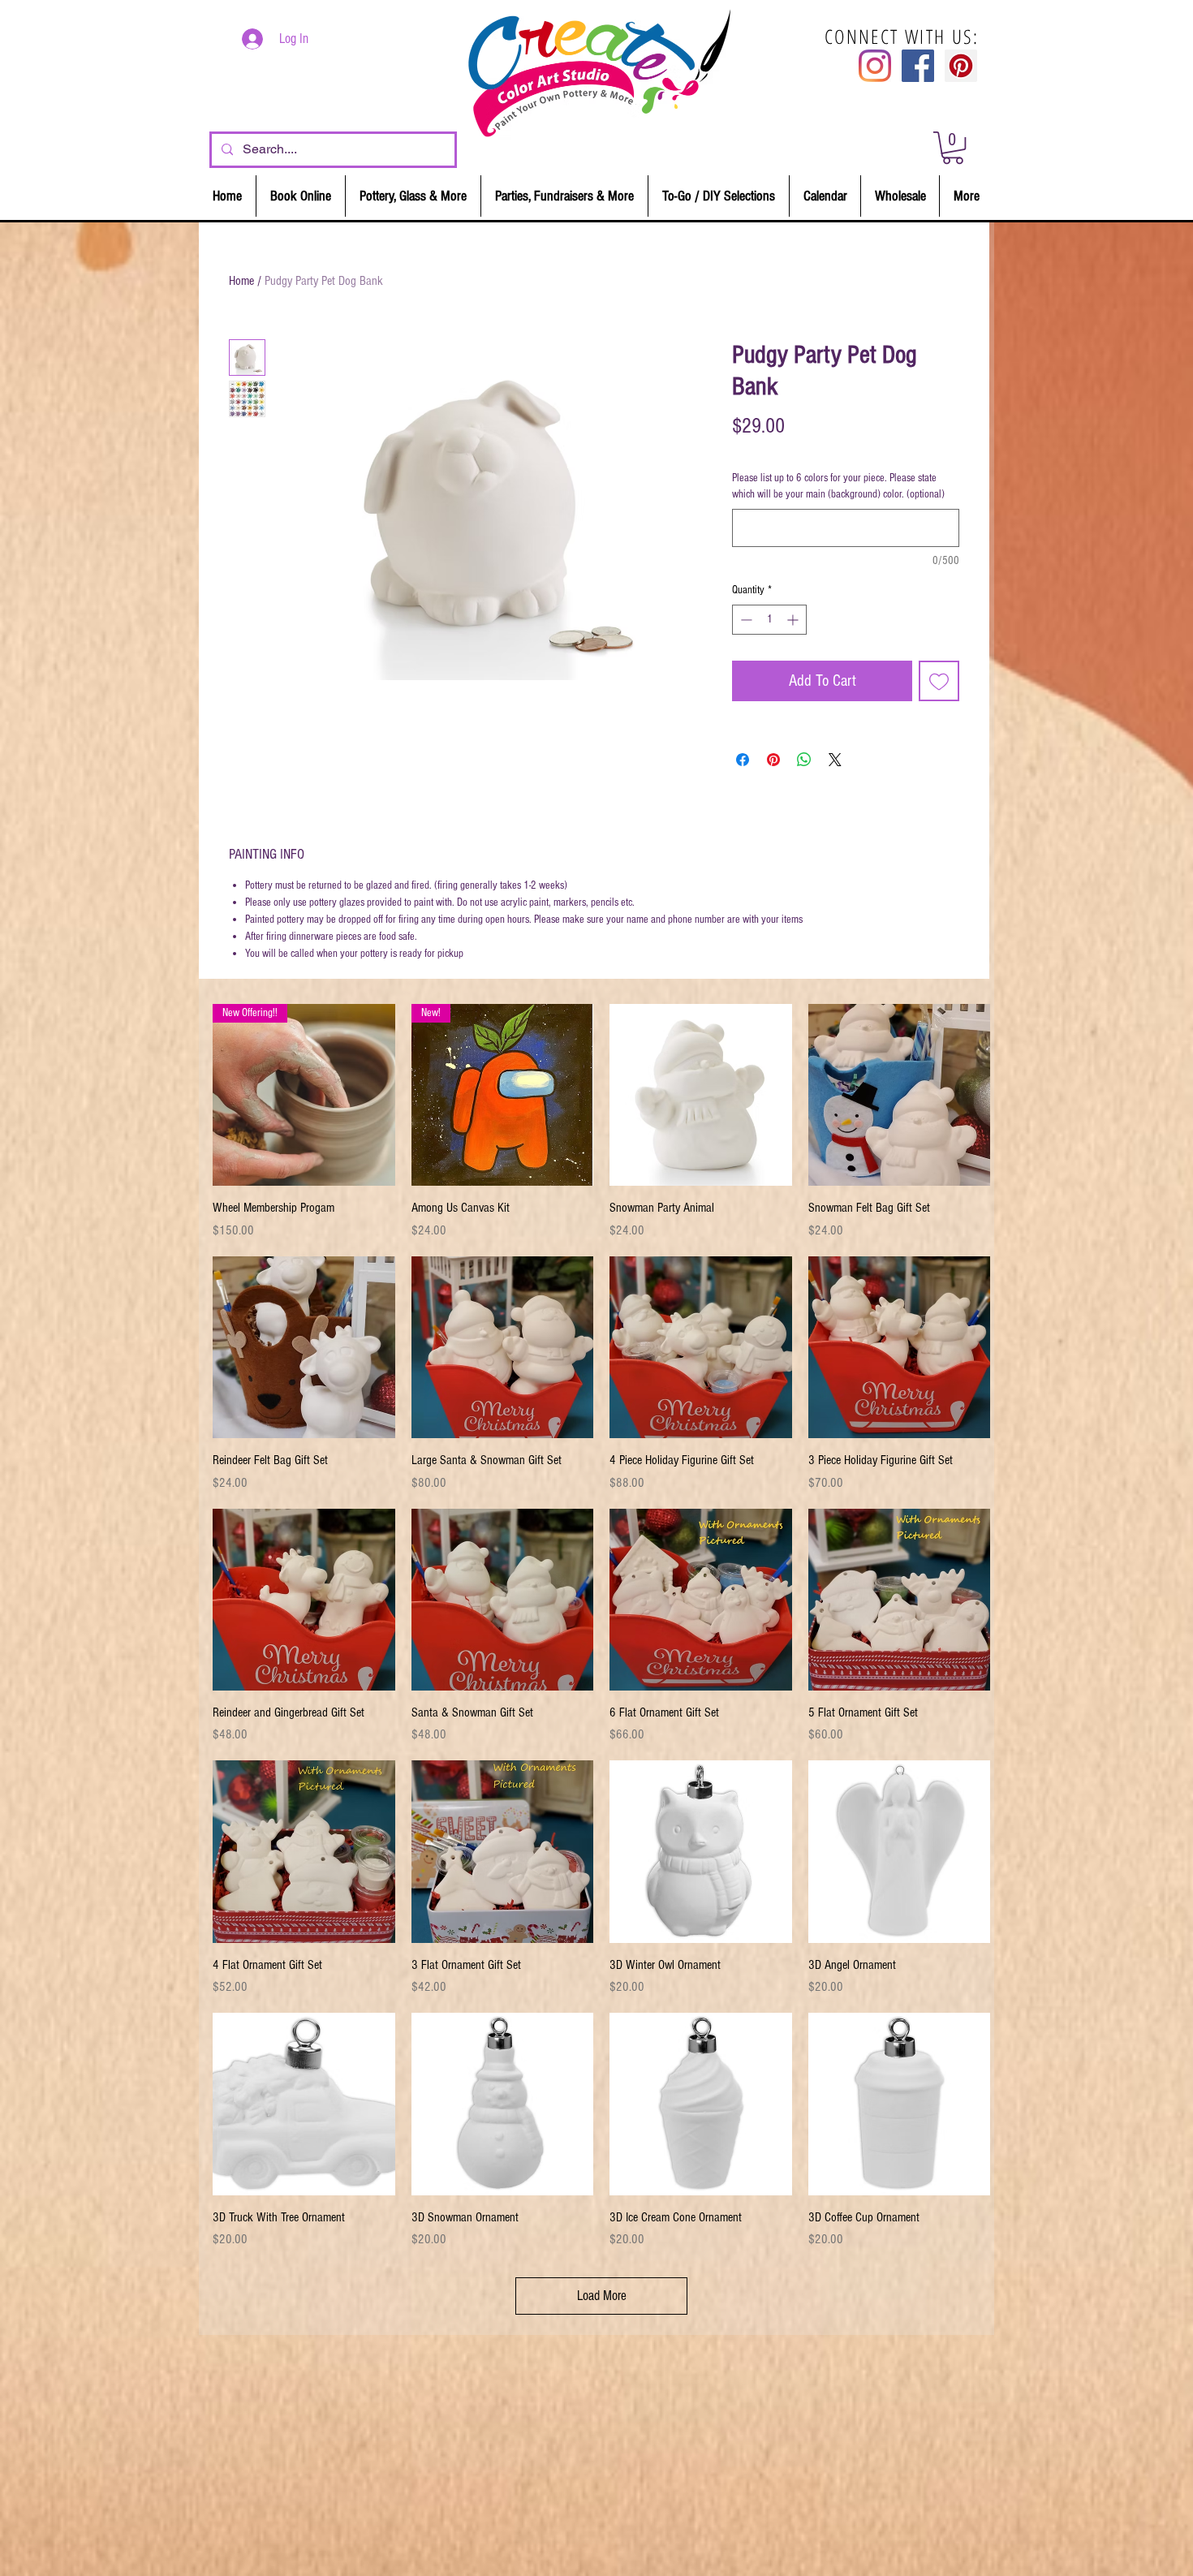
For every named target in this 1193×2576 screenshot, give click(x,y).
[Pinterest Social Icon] (961, 66)
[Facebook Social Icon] (918, 66)
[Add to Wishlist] (939, 681)
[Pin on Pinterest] (773, 760)
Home (241, 281)
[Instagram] (875, 66)
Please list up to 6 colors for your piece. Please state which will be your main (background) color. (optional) (838, 486)
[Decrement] (745, 620)
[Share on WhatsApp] (804, 760)
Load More (602, 2296)
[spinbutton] (769, 620)
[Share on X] (835, 760)
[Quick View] (701, 1095)
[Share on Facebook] (743, 760)
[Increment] (794, 620)
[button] (953, 148)
